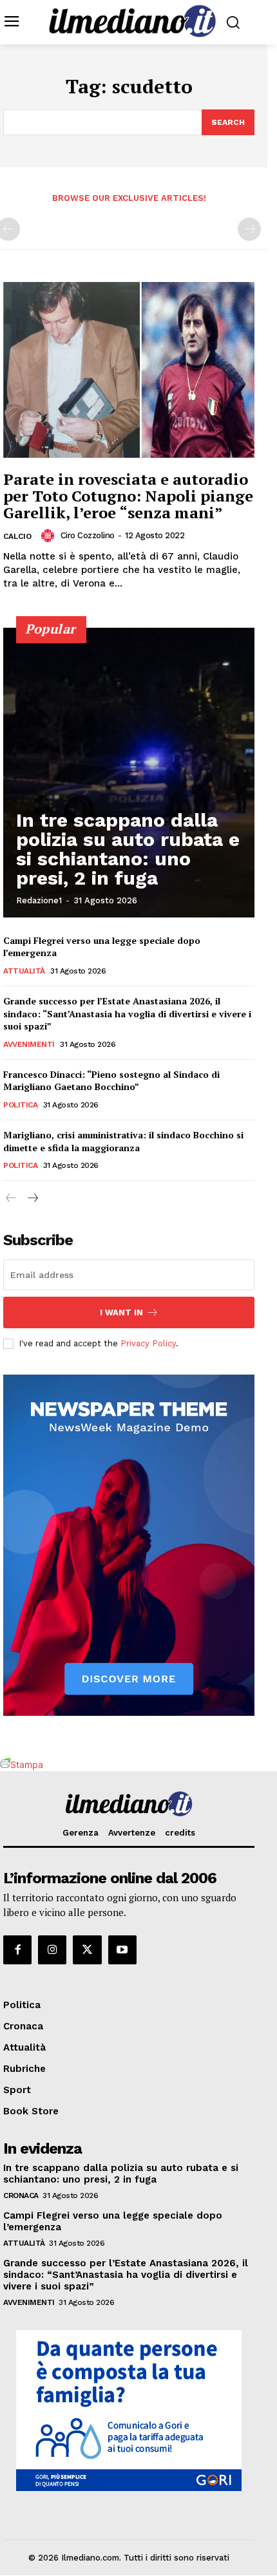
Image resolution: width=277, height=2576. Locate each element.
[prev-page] (11, 1199)
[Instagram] (52, 1950)
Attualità (24, 971)
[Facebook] (17, 1950)
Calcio (17, 536)
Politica (20, 1105)
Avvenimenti (29, 1044)
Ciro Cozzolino (88, 535)
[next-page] (32, 1199)
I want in (121, 1312)
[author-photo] (50, 536)
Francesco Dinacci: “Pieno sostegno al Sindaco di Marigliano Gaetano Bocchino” (111, 1081)
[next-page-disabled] (249, 229)
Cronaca (21, 2195)
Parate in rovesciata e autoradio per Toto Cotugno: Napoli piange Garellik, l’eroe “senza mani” (128, 496)
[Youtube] (122, 1950)
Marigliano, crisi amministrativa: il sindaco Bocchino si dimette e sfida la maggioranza (123, 1141)
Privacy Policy (148, 1343)
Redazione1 (39, 900)
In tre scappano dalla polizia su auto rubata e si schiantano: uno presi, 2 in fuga (128, 849)
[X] (87, 1950)
